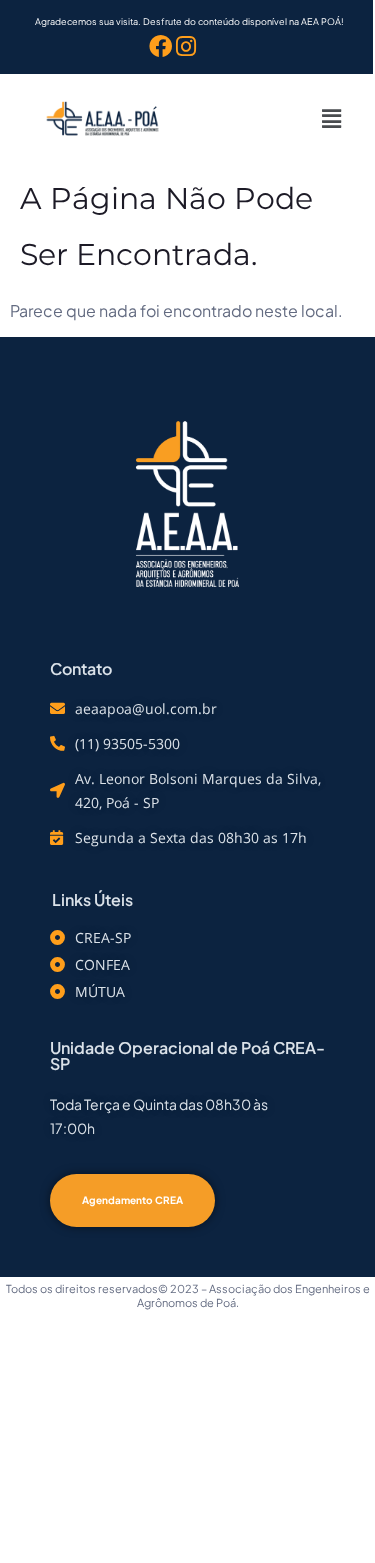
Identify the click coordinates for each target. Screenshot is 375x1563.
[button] (331, 118)
